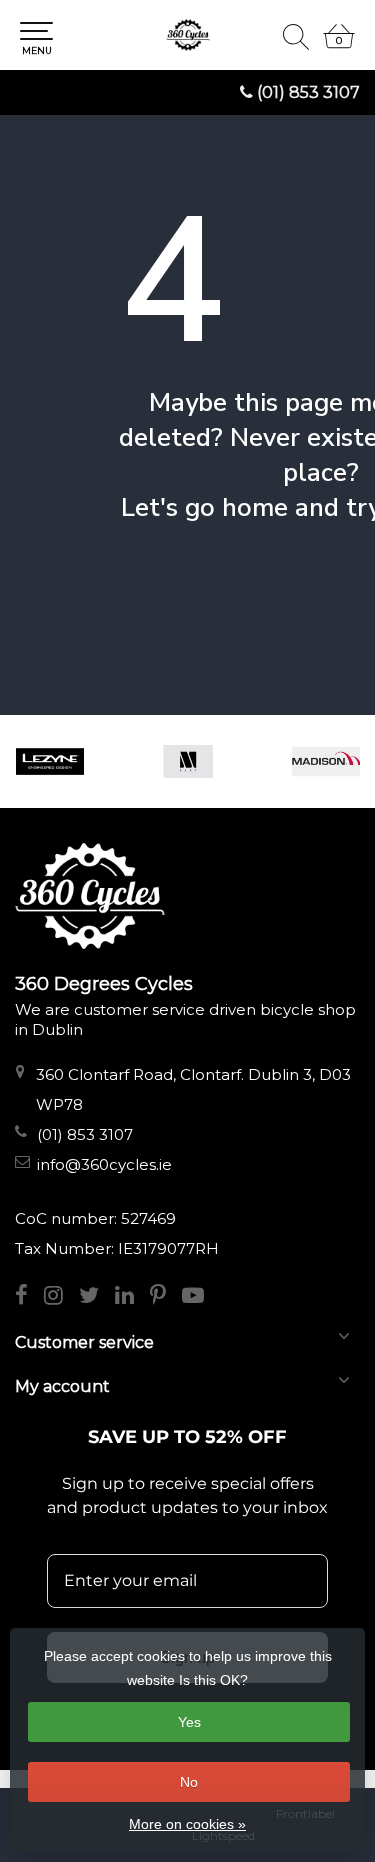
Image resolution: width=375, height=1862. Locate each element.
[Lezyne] (50, 761)
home (255, 507)
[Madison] (326, 761)
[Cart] (339, 45)
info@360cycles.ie (104, 1164)
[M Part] (188, 761)
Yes (189, 1722)
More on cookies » (187, 1824)
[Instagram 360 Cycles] (61, 1297)
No (189, 1782)
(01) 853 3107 (308, 92)
